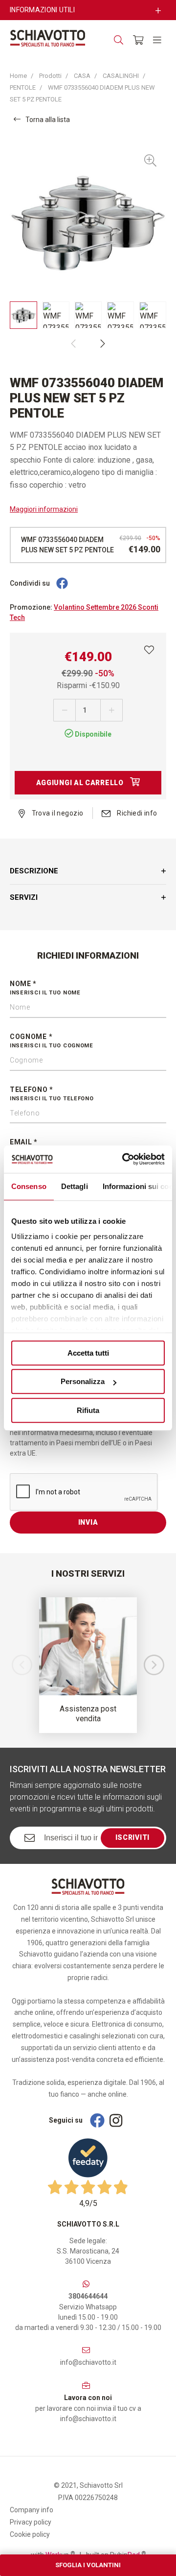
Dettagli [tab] (75, 1186)
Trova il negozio (56, 813)
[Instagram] (116, 2120)
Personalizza (83, 1381)
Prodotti (50, 76)
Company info (32, 2510)
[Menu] (157, 40)
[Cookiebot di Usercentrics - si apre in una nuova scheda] (124, 1159)
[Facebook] (62, 584)
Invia (88, 1522)
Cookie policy (30, 2534)
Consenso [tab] (29, 1186)
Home (18, 76)
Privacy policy (31, 2522)
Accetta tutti (88, 1353)
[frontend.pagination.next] (103, 344)
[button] (154, 1665)
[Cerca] (119, 40)
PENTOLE (23, 87)
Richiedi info (136, 813)
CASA (82, 76)
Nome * (45, 988)
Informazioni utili (42, 10)
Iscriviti (132, 1837)
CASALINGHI (121, 76)
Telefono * (52, 1094)
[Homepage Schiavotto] (48, 38)
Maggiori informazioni (44, 509)
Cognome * (52, 1041)
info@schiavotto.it (88, 2362)
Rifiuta (88, 1410)
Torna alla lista (48, 120)
